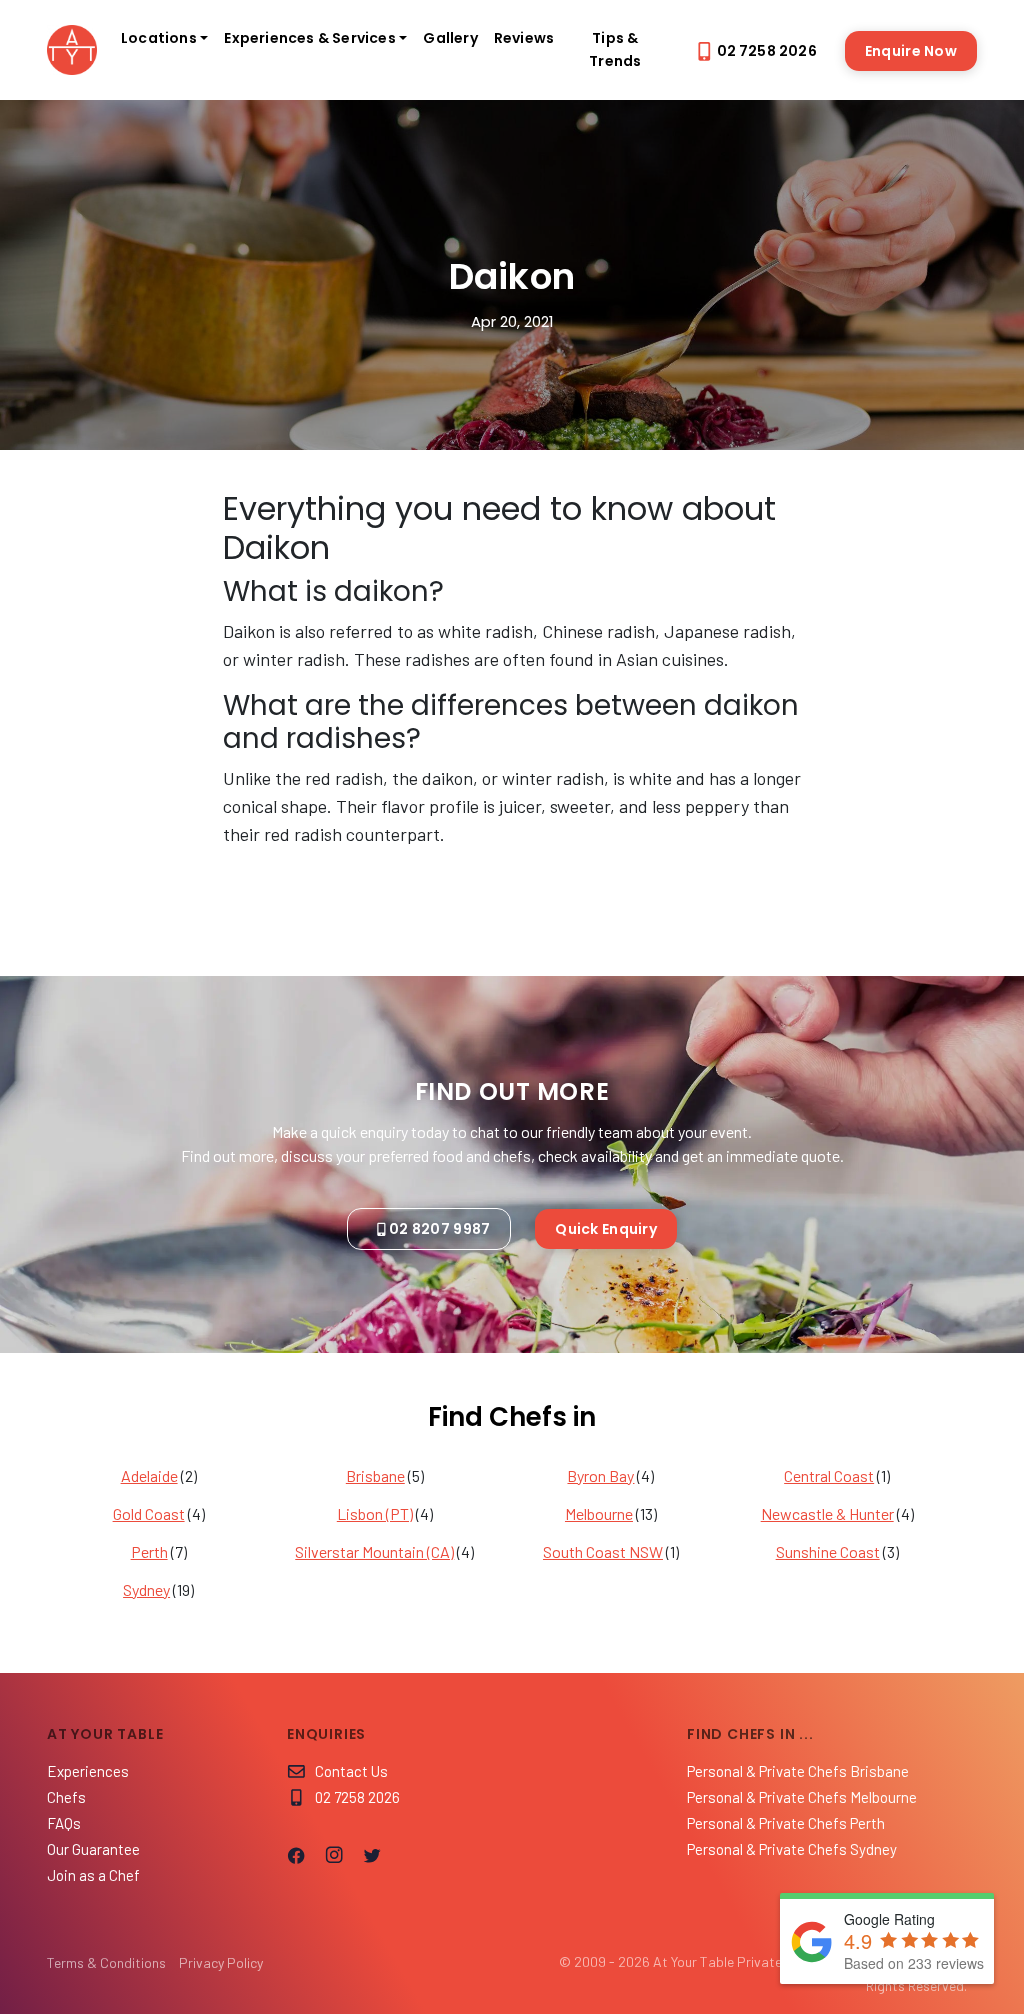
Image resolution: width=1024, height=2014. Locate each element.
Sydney (146, 1589)
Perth (149, 1551)
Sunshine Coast (828, 1551)
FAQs (64, 1823)
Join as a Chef (93, 1875)
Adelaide (149, 1475)
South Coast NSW (603, 1551)
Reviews (524, 38)
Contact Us (351, 1771)
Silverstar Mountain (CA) (374, 1551)
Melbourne (599, 1513)
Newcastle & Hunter (827, 1513)
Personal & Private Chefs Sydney (792, 1849)
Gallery (450, 38)
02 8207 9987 (439, 1229)
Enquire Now (911, 51)
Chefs (66, 1797)
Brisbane (375, 1475)
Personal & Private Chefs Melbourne (802, 1797)
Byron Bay (600, 1475)
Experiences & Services (309, 38)
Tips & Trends (615, 49)
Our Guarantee (93, 1849)
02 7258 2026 (767, 51)
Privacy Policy (221, 1962)
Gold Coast (149, 1513)
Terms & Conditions (106, 1962)
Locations (159, 38)
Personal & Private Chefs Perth (786, 1823)
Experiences (88, 1771)
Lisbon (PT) (375, 1513)
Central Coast (829, 1475)
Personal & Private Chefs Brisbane (798, 1771)
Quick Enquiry (606, 1229)
